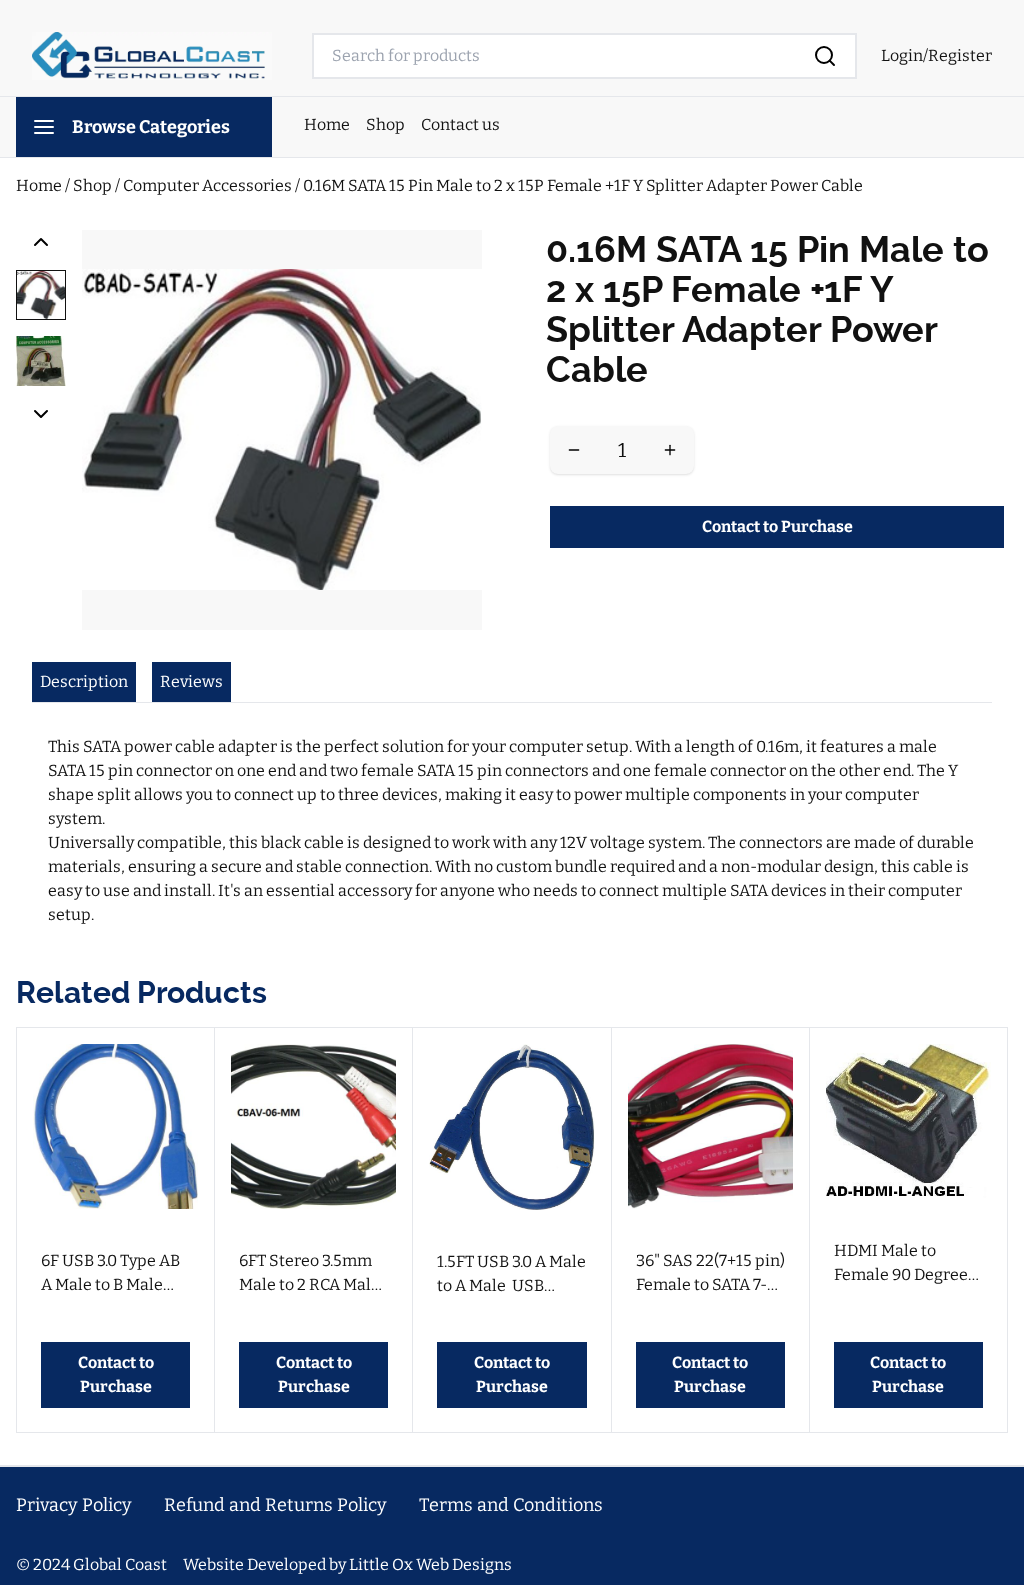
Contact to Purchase (777, 526)
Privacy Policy (74, 1505)
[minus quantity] (574, 450)
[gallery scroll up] (41, 242)
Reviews (191, 681)
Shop (385, 124)
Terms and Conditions (511, 1505)
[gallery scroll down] (41, 414)
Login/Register (936, 55)
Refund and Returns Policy (275, 1505)
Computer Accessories (209, 185)
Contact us (460, 124)
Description (84, 681)
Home (327, 124)
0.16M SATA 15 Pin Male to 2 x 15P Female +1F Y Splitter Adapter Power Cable (583, 185)
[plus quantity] (670, 450)
